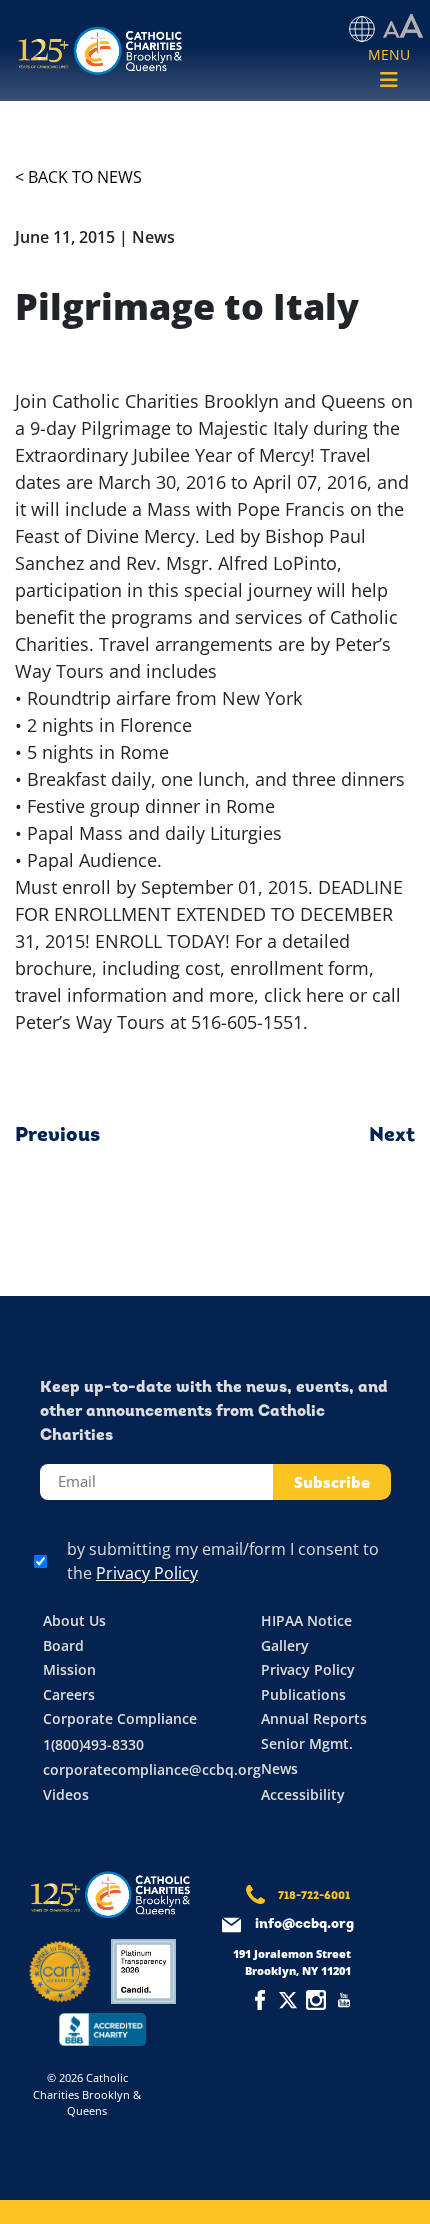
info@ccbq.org (304, 1924)
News (279, 1768)
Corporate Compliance (120, 1718)
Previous (57, 1136)
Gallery (285, 1645)
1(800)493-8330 (93, 1744)
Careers (69, 1694)
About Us (74, 1620)
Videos (66, 1794)
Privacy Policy (147, 1573)
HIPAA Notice (306, 1620)
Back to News (85, 177)
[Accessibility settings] (403, 27)
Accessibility (303, 1794)
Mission (69, 1669)
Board (63, 1645)
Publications (303, 1694)
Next (392, 1136)
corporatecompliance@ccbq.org (152, 1769)
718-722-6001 (314, 1896)
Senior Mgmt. (307, 1743)
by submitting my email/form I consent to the (223, 1561)
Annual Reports (314, 1718)
